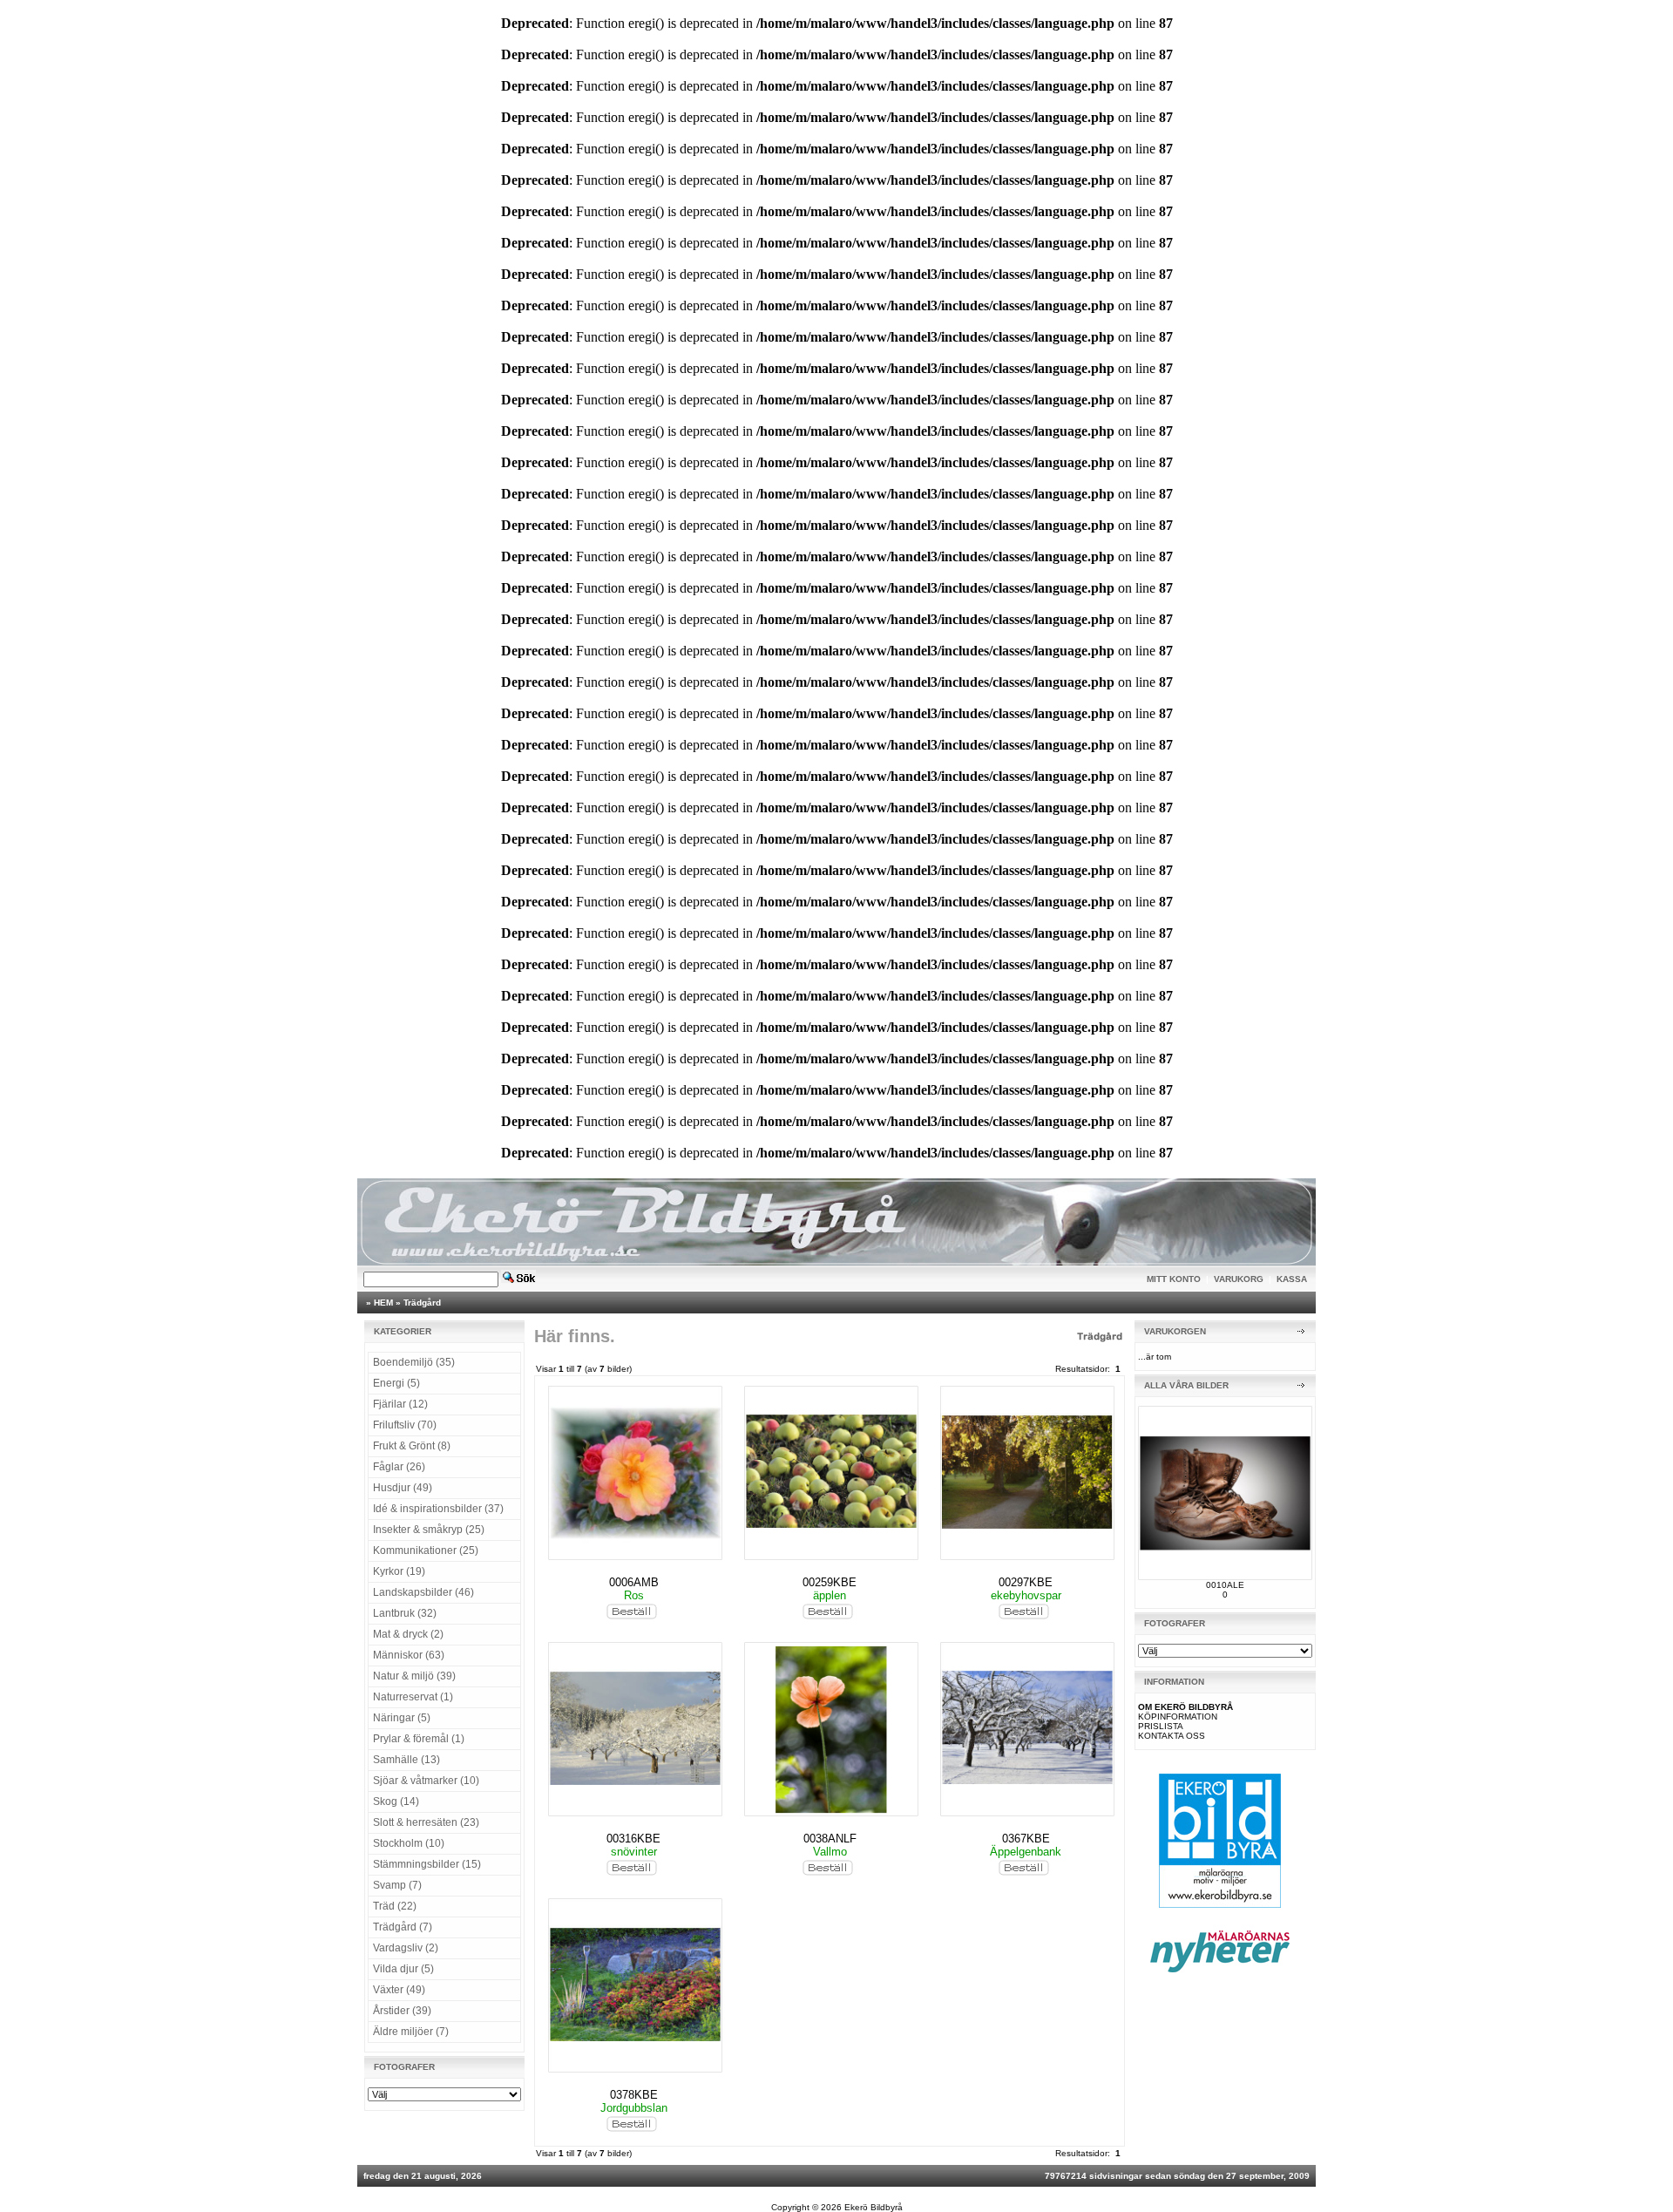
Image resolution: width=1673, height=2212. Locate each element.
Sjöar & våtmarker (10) (426, 1781)
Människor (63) (409, 1655)
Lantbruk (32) (405, 1613)
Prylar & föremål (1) (419, 1739)
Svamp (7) (397, 1885)
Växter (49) (399, 1990)
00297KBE (1026, 1582)
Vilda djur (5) (403, 1969)
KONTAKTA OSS (1172, 1736)
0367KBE (1026, 1839)
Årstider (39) (402, 2011)
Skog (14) (396, 1801)
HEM (383, 1303)
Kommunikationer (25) (426, 1550)
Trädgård (422, 1303)
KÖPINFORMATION (1178, 1717)
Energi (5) (396, 1383)
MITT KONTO (1174, 1279)
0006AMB (634, 1582)
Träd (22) (395, 1906)
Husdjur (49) (403, 1488)
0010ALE (1225, 1585)
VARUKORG (1239, 1279)
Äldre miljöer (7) (411, 2032)
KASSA (1292, 1279)
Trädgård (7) (403, 1927)
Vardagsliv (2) (406, 1948)
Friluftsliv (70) (405, 1425)
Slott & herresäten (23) (426, 1822)
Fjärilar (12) (400, 1404)
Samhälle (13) (406, 1760)
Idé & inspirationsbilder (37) (438, 1509)
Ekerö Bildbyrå (874, 2207)
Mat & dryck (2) (408, 1634)
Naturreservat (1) (413, 1697)
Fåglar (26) (399, 1467)
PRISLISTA (1161, 1726)
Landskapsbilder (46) (423, 1592)
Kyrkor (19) (399, 1571)
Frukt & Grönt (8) (412, 1446)
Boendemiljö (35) (414, 1362)
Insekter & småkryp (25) (429, 1530)
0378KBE (634, 2095)
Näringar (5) (402, 1718)
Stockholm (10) (409, 1843)
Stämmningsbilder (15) (427, 1864)
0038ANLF (830, 1839)
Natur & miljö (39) (414, 1676)
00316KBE (633, 1839)
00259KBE (830, 1582)
